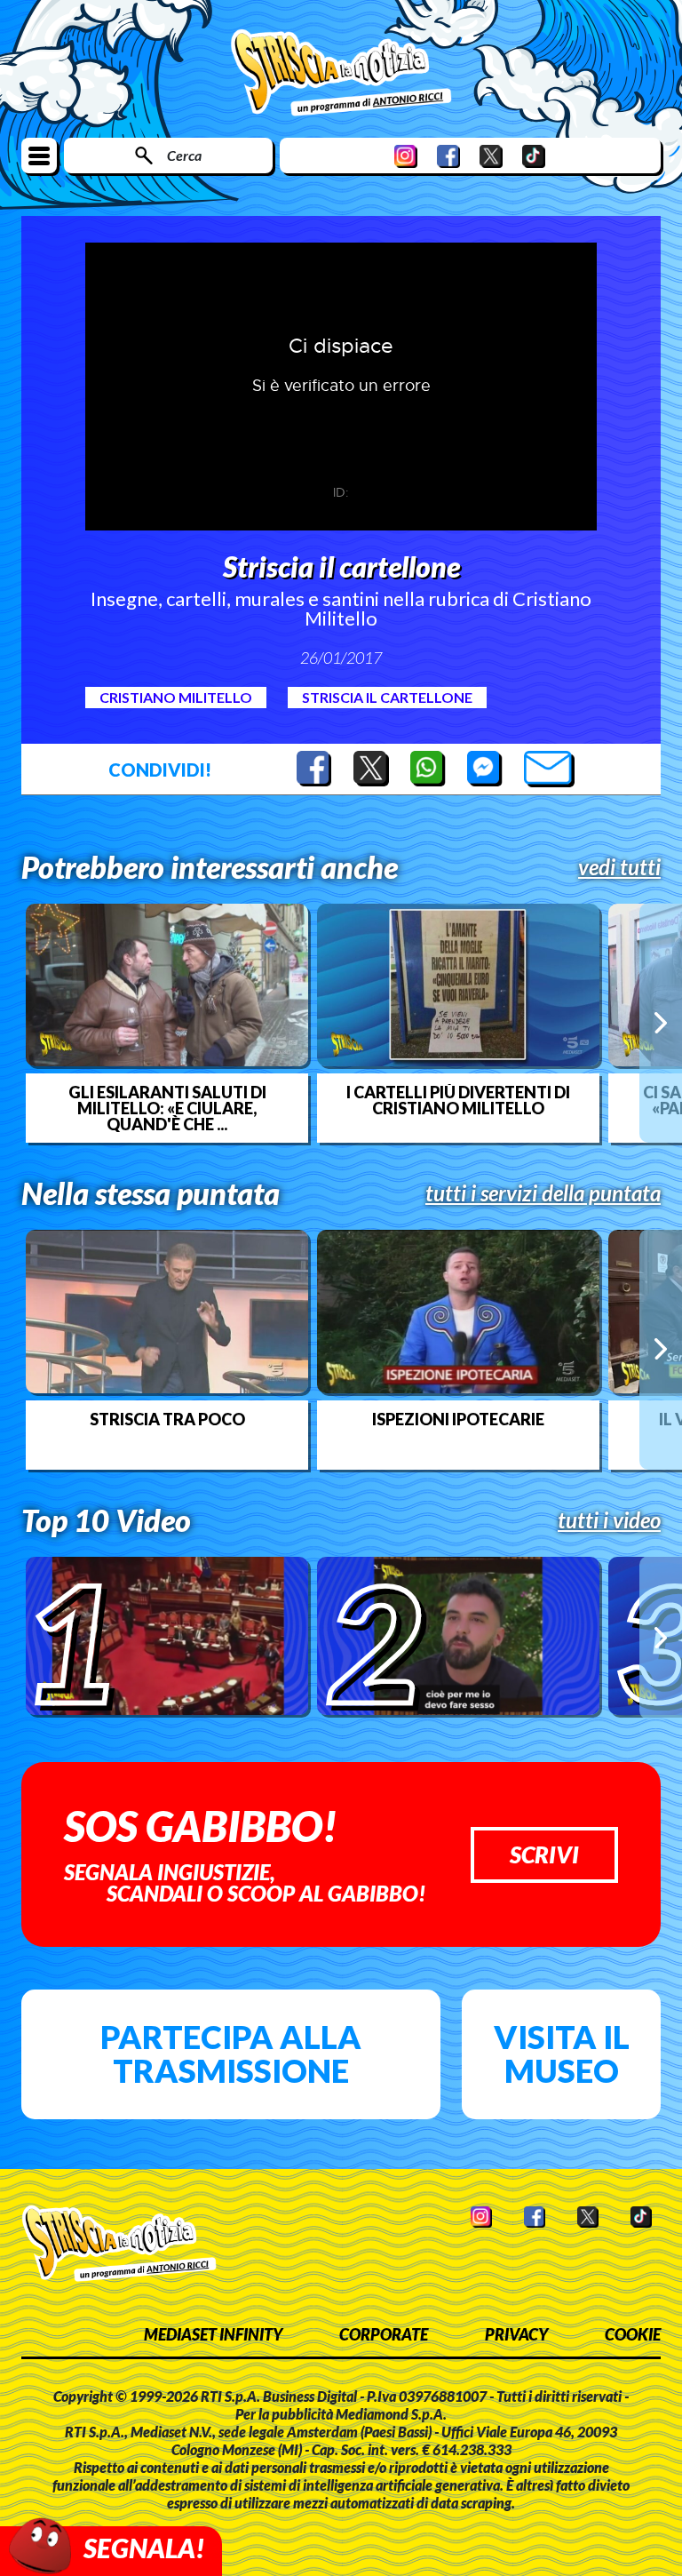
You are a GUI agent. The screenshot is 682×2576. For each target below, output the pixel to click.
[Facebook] (448, 156)
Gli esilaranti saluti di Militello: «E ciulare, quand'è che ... (167, 1108)
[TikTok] (534, 156)
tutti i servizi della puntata (543, 1193)
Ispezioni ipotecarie (458, 1419)
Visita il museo (562, 2054)
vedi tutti (619, 867)
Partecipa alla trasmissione (231, 2054)
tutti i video (609, 1520)
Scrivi (544, 1854)
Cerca (184, 155)
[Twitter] (491, 156)
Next (661, 1023)
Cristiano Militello (176, 697)
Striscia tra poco (167, 1419)
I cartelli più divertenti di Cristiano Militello (458, 1100)
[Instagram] (406, 156)
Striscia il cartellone (387, 697)
